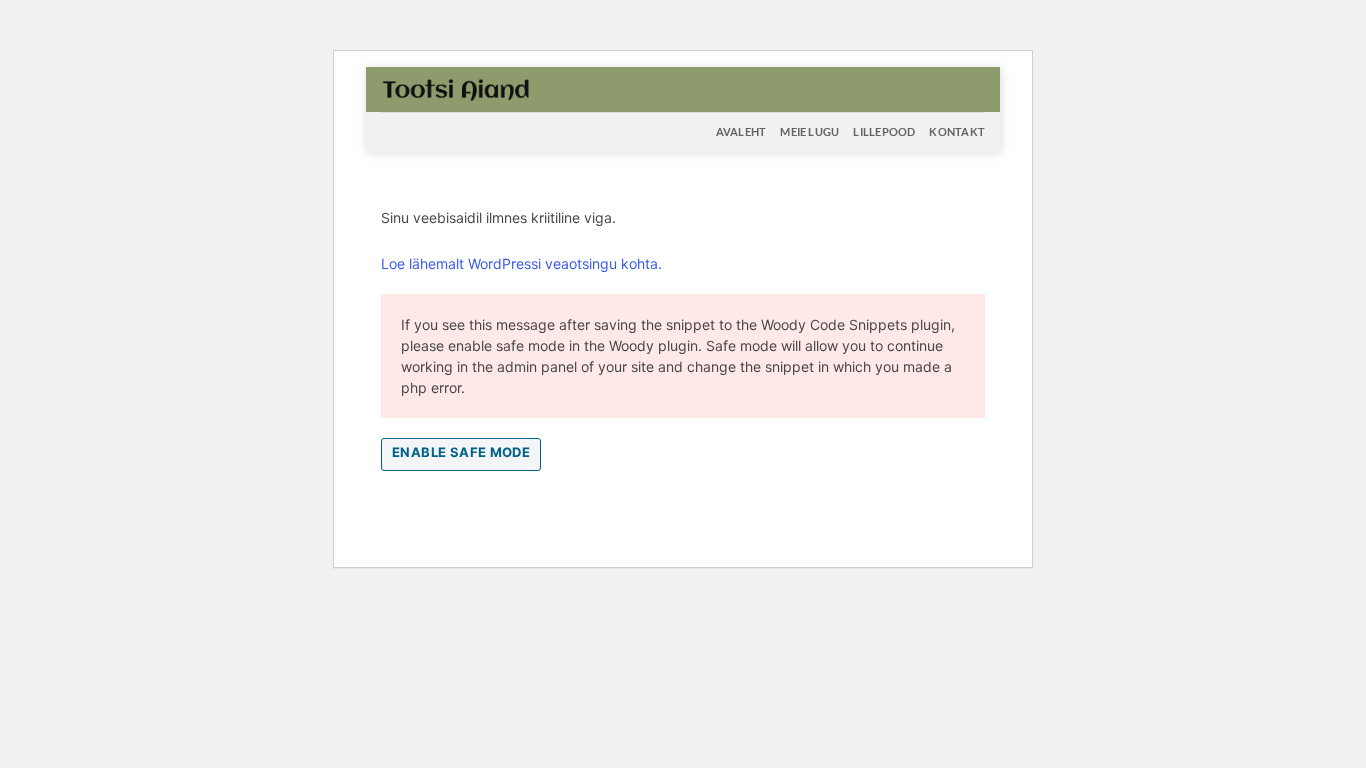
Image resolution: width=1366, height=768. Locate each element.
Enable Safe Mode (461, 452)
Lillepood (884, 131)
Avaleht (741, 131)
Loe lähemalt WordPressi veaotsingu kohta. (521, 263)
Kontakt (957, 131)
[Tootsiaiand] (456, 89)
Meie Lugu (809, 131)
